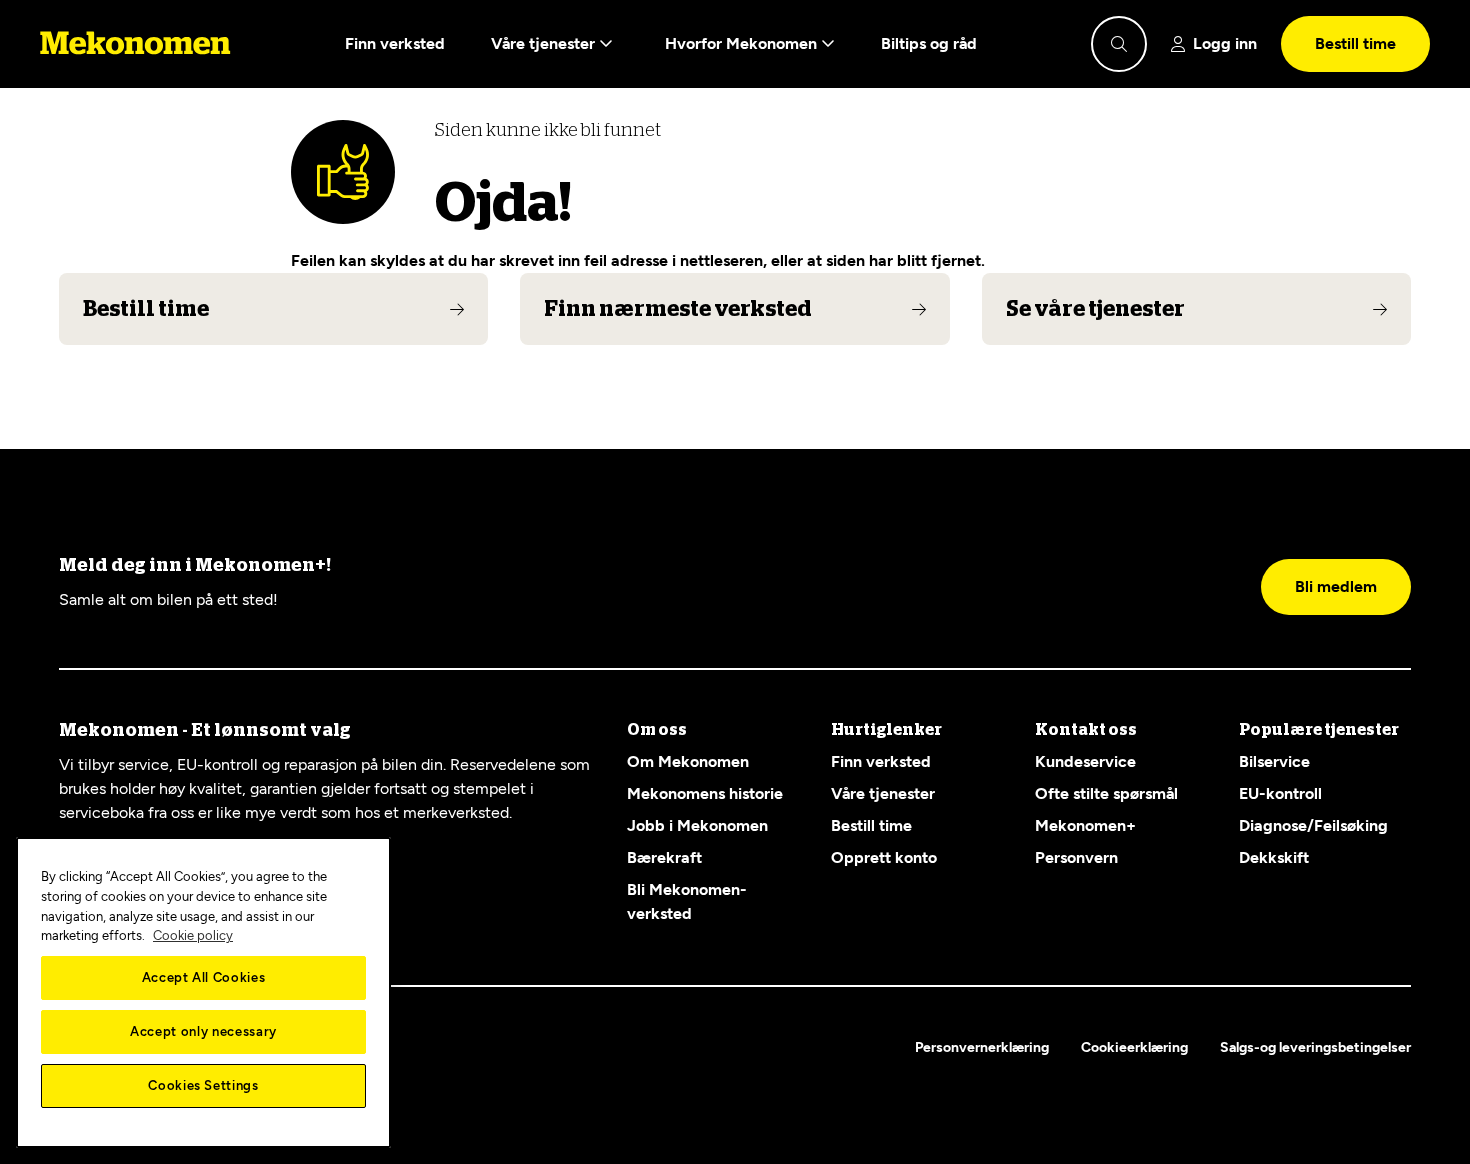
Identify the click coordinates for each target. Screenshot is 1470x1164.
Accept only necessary (203, 1031)
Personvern (1076, 857)
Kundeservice (1085, 761)
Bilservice (1274, 761)
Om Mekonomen (688, 761)
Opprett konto (884, 857)
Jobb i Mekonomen (697, 825)
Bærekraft (664, 857)
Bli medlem (1336, 586)
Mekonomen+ (1085, 825)
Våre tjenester (545, 43)
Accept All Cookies (204, 977)
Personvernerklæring (982, 1047)
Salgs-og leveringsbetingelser (1315, 1047)
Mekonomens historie (705, 793)
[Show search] (1119, 44)
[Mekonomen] (135, 44)
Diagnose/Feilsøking (1313, 825)
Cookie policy (193, 935)
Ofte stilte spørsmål (1106, 793)
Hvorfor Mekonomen (743, 43)
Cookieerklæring (1134, 1047)
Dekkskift (1274, 857)
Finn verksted (395, 43)
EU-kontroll (1280, 793)
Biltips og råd (929, 43)
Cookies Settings (203, 1085)
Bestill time (1355, 43)
